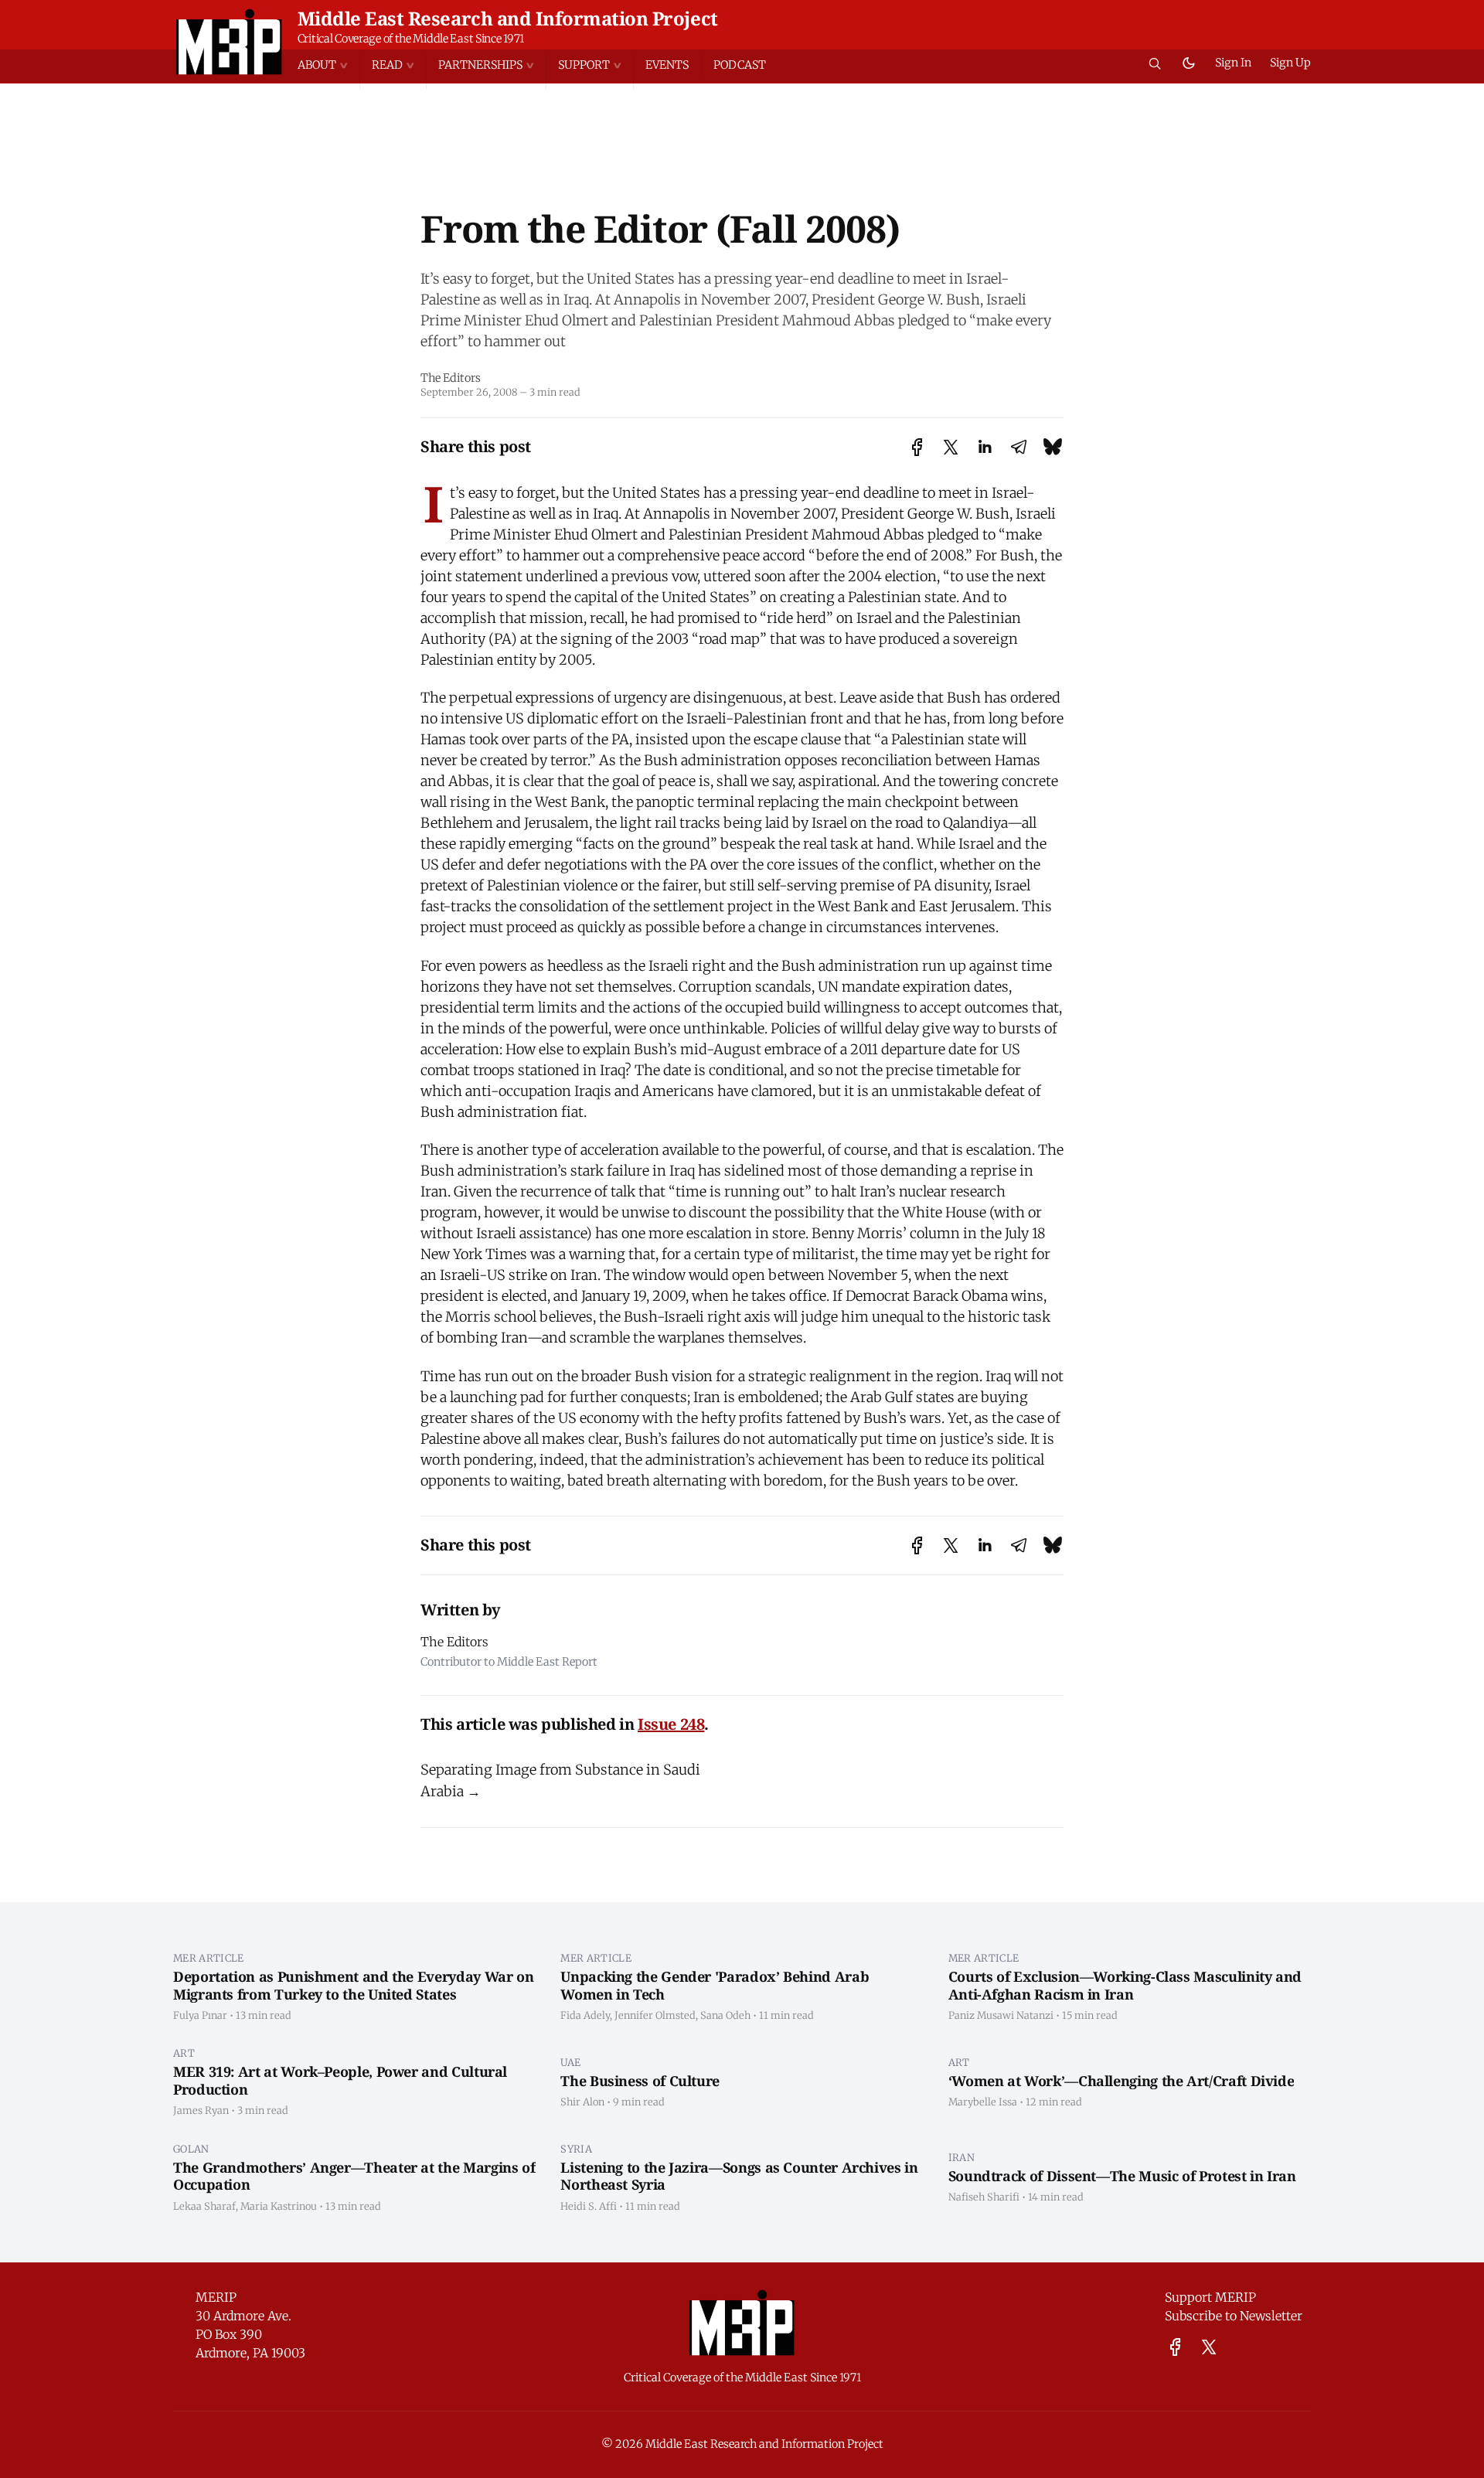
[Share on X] (951, 447)
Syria (576, 2149)
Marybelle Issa (983, 2102)
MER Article (209, 1958)
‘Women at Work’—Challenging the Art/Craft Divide (1122, 2081)
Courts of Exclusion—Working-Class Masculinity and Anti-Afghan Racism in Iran (1125, 1985)
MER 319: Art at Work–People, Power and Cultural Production (340, 2080)
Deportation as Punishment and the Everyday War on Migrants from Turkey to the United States (353, 1985)
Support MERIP (1210, 2297)
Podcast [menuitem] (740, 65)
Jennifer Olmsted (655, 2015)
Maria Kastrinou (279, 2206)
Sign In (1233, 63)
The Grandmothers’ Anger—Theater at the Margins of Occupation (354, 2176)
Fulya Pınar (200, 2015)
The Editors (451, 378)
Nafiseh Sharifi (984, 2197)
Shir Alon (582, 2102)
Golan (191, 2149)
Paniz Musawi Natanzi (1001, 2015)
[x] (1209, 2347)
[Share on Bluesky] (1053, 447)
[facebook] (1175, 2347)
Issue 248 (671, 1724)
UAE (570, 2062)
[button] (328, 65)
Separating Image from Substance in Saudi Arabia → (560, 1780)
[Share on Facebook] (917, 447)
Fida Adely (585, 2015)
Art (184, 2053)
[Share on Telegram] (1019, 447)
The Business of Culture (640, 2081)
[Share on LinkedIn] (985, 447)
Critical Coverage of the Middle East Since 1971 (411, 39)
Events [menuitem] (667, 65)
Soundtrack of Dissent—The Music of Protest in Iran (1122, 2176)
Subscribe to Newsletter (1234, 2316)
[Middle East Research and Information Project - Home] (229, 42)
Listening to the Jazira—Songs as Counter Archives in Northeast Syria (739, 2176)
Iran (962, 2157)
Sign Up (1290, 63)
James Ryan (201, 2110)
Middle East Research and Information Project (508, 18)
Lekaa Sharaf (204, 2206)
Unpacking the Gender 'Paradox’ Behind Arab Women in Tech (715, 1985)
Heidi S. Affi (589, 2206)
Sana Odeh (725, 2015)
